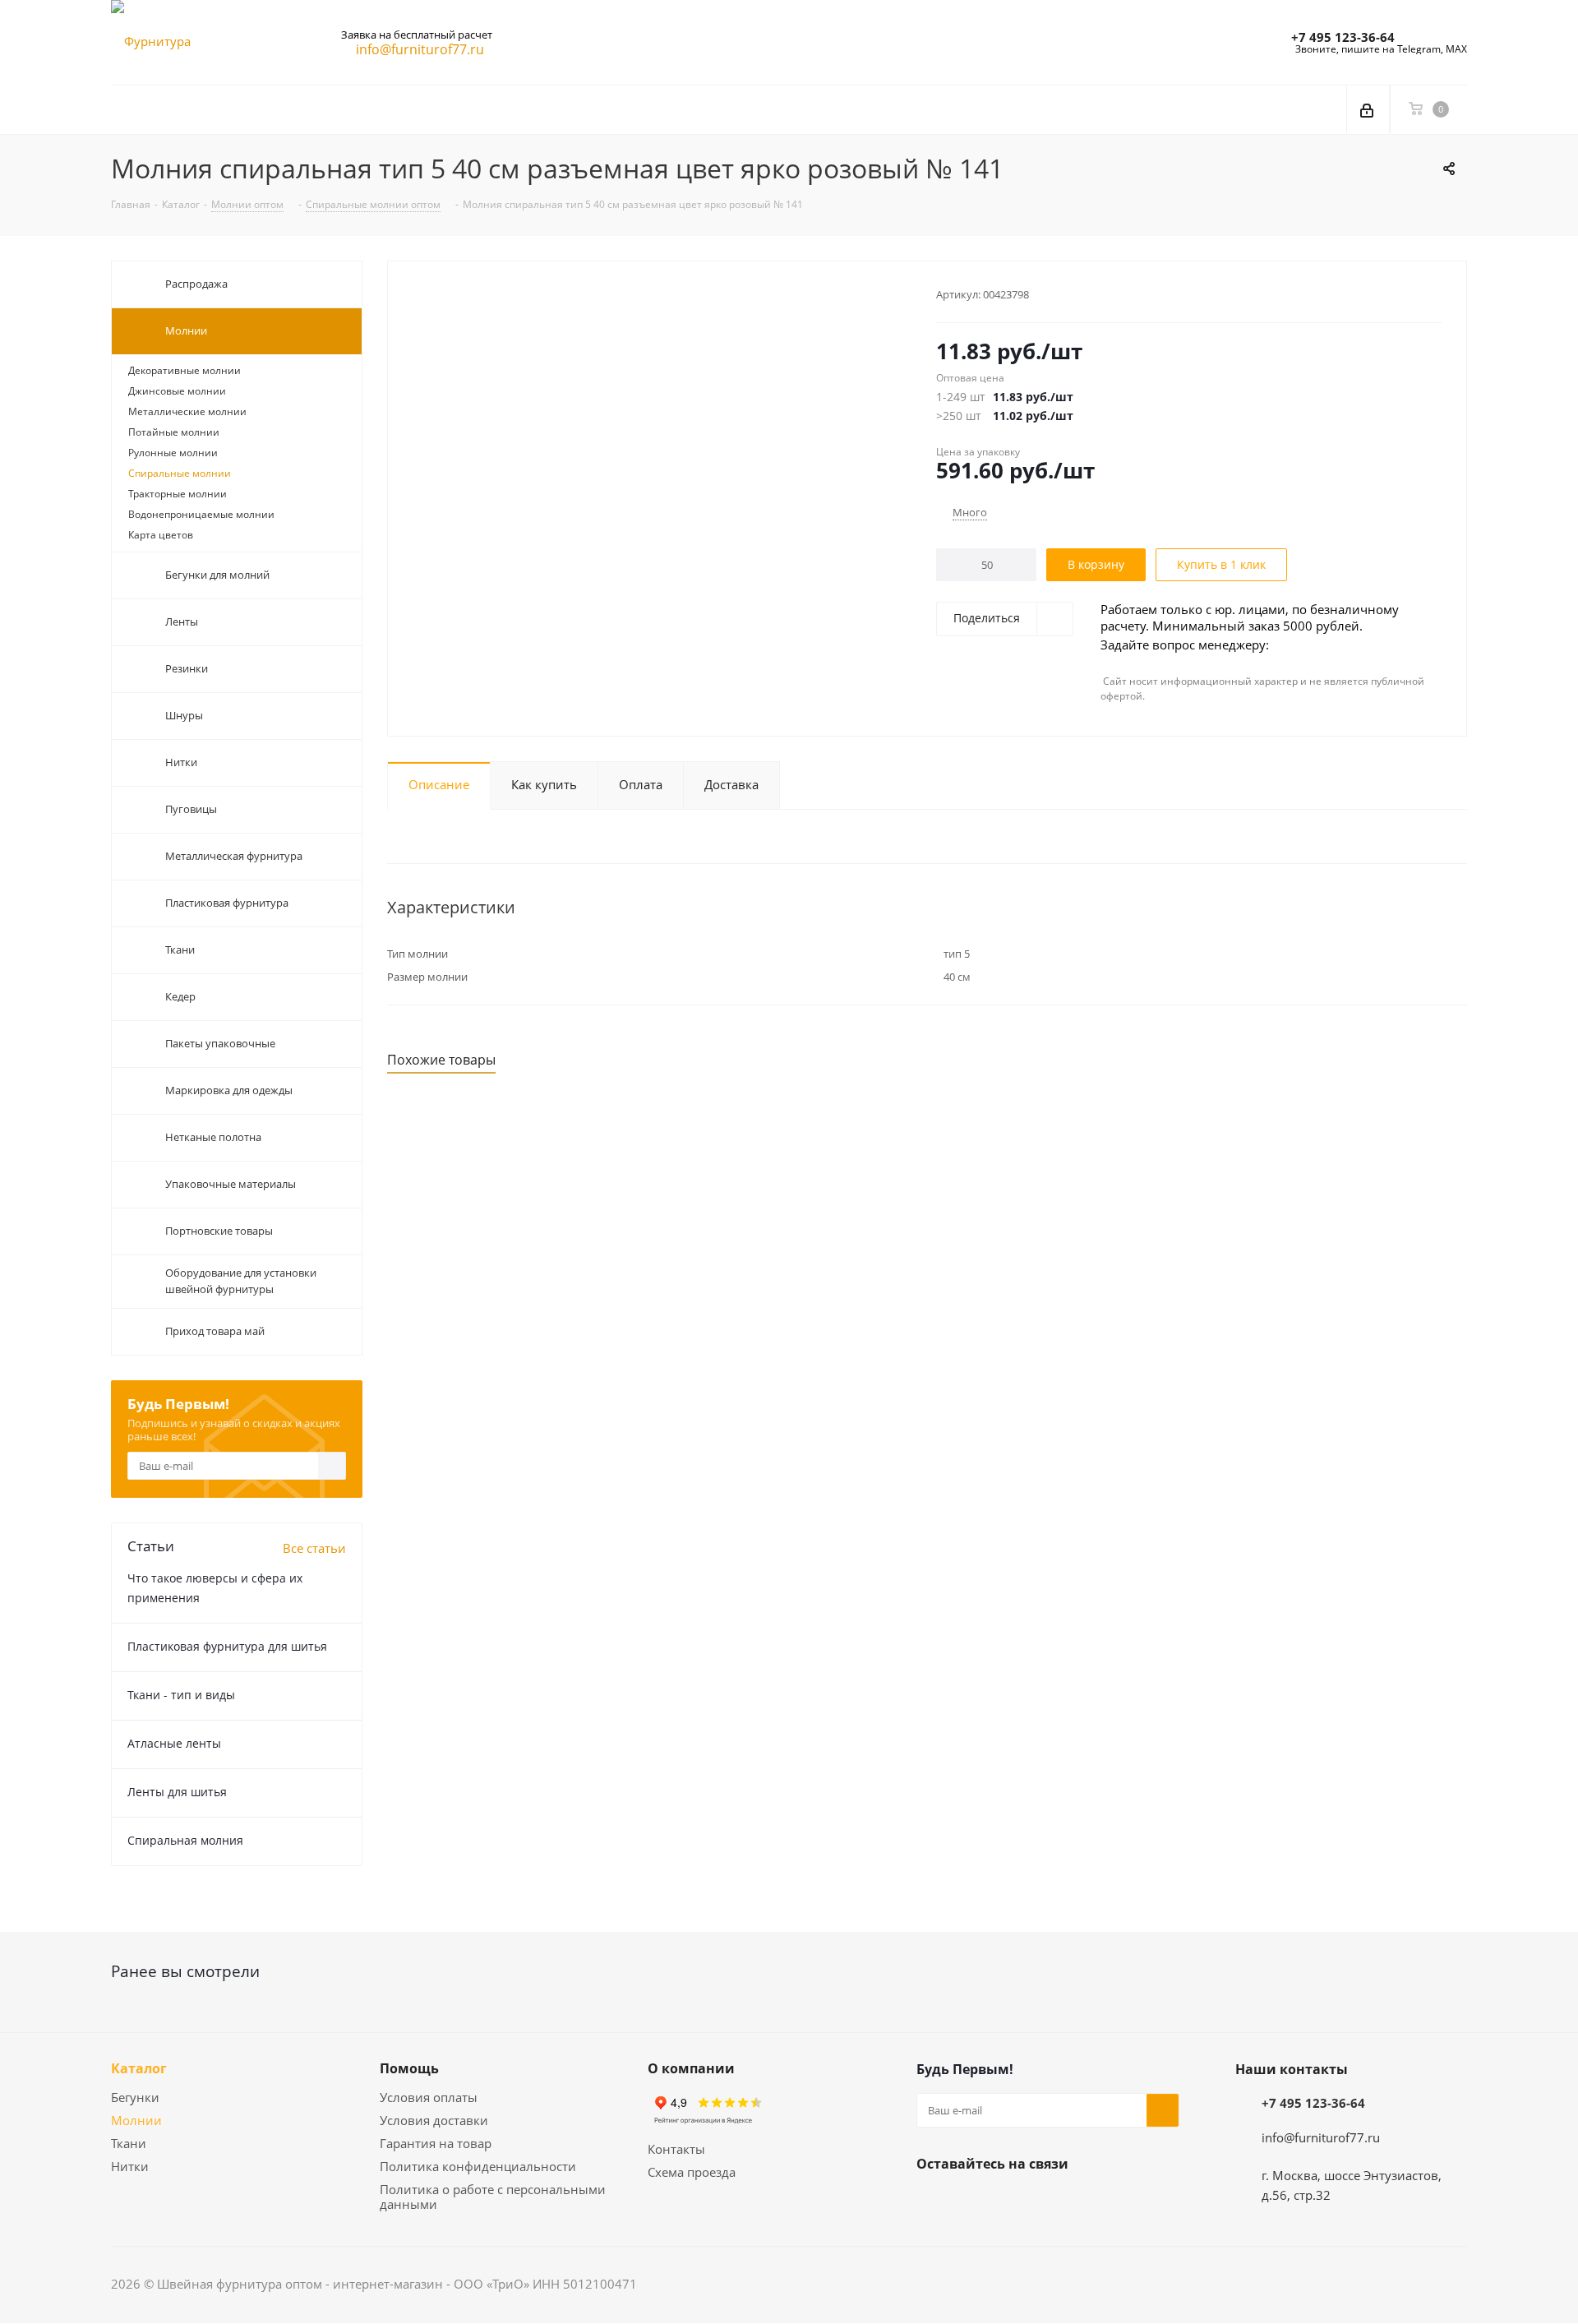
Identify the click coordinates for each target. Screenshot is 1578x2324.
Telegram (974, 2202)
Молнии (136, 2120)
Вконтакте (933, 2202)
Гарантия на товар (436, 2143)
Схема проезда (692, 2172)
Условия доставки (434, 2120)
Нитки (130, 2166)
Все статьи (314, 1548)
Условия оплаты (429, 2097)
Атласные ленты (174, 1743)
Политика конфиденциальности (478, 2166)
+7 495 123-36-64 (1343, 37)
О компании (691, 2068)
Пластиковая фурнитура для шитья (227, 1646)
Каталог (139, 2068)
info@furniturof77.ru (1321, 2137)
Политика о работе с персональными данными (493, 2197)
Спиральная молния (185, 1840)
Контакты (676, 2149)
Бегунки (135, 2097)
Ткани (129, 2143)
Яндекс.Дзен (1015, 2202)
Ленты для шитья (177, 1792)
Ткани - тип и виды (181, 1695)
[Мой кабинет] (1368, 109)
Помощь (409, 2068)
